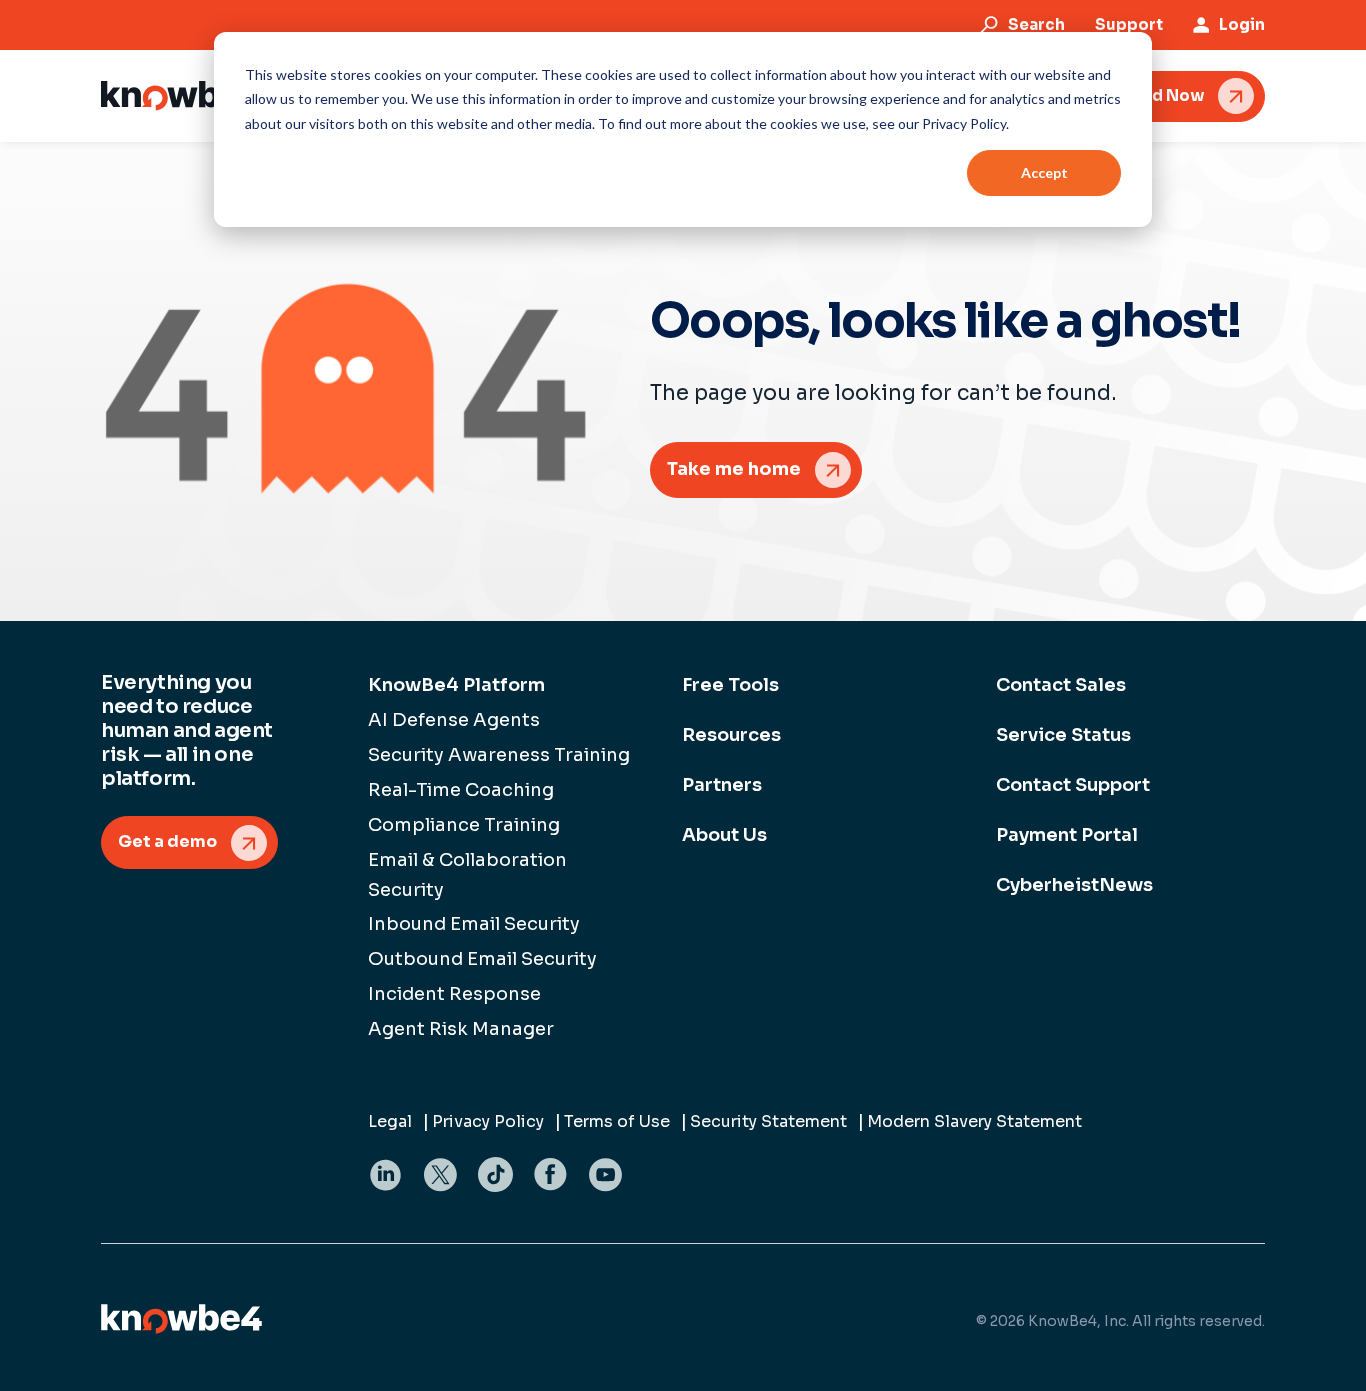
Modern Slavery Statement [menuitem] (974, 1121)
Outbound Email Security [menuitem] (482, 959)
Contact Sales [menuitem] (1061, 685)
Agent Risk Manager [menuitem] (461, 1029)
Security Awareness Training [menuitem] (499, 755)
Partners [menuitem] (722, 785)
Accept (1044, 172)
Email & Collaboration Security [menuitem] (467, 875)
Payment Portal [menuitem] (1067, 835)
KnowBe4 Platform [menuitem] (456, 685)
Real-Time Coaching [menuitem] (461, 790)
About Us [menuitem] (724, 835)
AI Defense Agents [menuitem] (454, 720)
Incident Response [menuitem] (454, 994)
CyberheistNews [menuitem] (1074, 885)
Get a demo (167, 841)
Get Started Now (1136, 95)
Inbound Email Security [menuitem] (474, 924)
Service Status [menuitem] (1063, 735)
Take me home (734, 469)
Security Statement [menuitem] (768, 1121)
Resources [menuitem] (731, 735)
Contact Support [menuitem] (1073, 785)
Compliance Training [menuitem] (464, 825)
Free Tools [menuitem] (730, 685)
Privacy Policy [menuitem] (488, 1121)
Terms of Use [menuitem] (617, 1121)
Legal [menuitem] (390, 1121)
